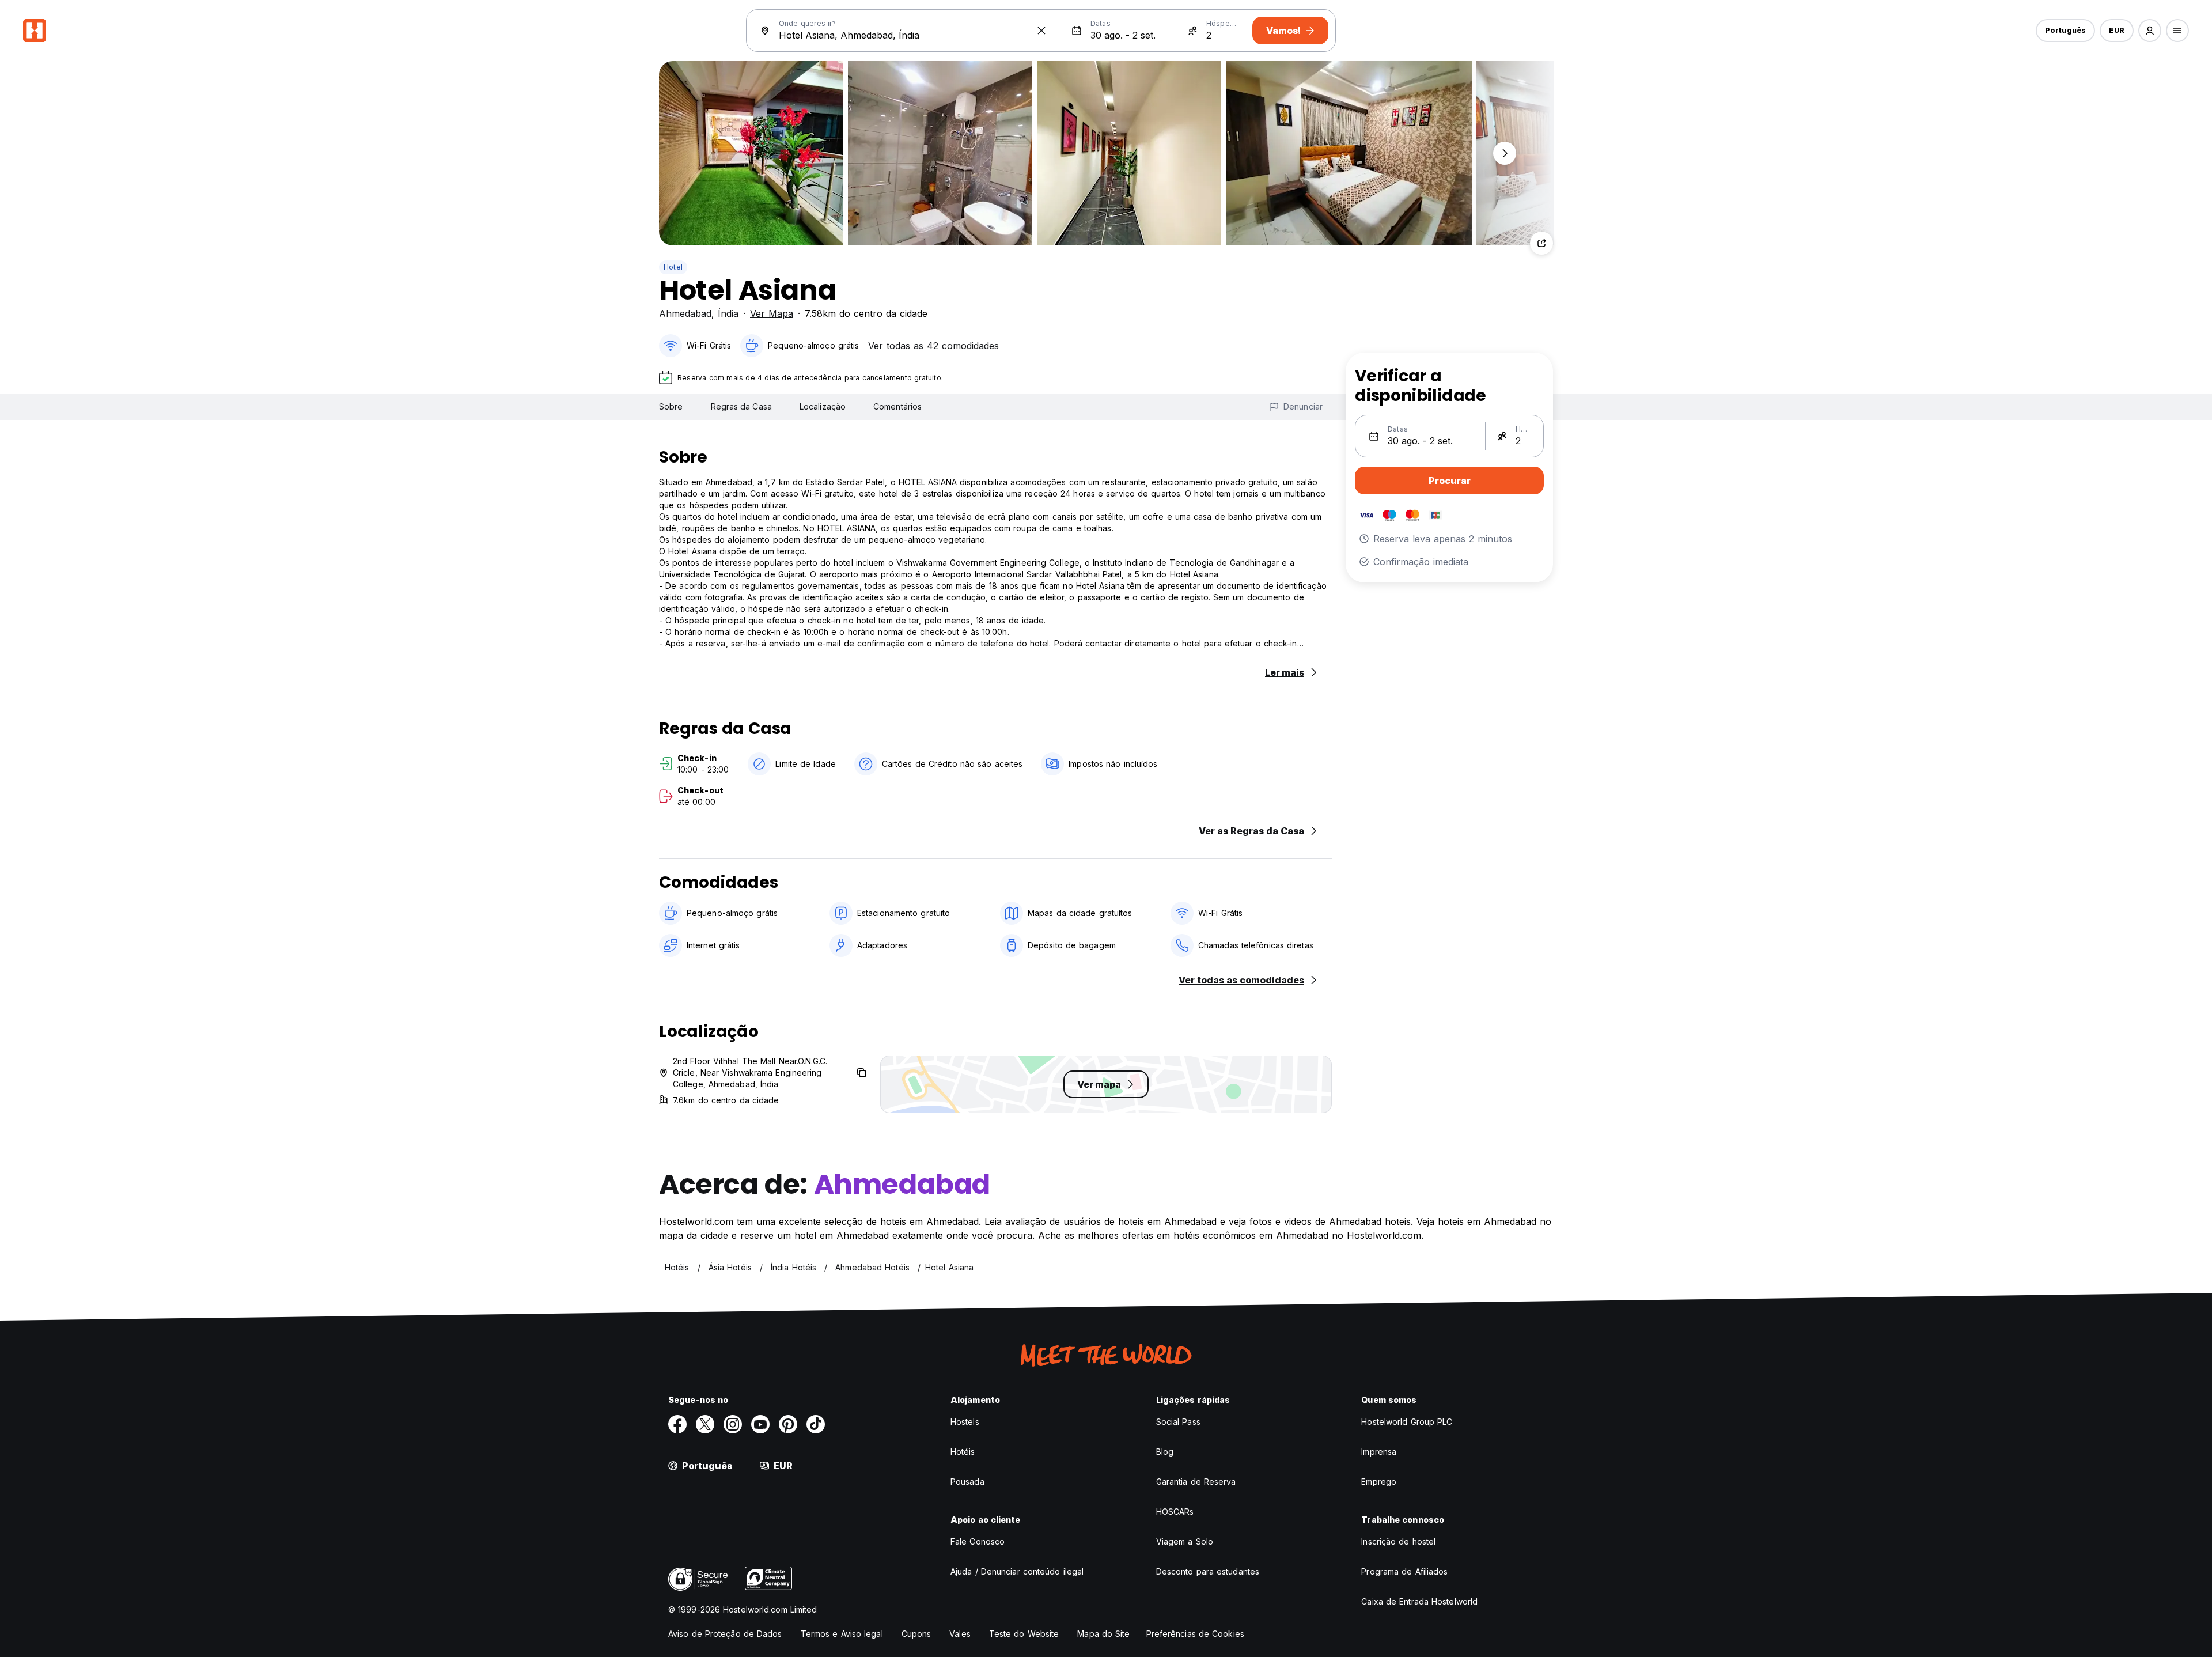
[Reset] (1041, 31)
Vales (960, 1634)
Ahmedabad (685, 313)
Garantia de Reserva (1196, 1482)
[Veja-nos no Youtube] (760, 1424)
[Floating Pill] (1505, 153)
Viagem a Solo (1185, 1541)
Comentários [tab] (897, 406)
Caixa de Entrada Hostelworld (1419, 1601)
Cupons (916, 1634)
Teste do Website (1024, 1634)
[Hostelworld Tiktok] (816, 1424)
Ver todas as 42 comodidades (933, 346)
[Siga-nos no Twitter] (705, 1424)
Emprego (1379, 1482)
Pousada (967, 1482)
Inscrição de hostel (1398, 1541)
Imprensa (1379, 1452)
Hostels (965, 1422)
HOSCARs (1175, 1512)
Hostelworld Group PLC (1407, 1422)
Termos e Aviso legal (842, 1634)
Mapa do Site (1103, 1634)
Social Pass (1178, 1422)
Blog (1165, 1452)
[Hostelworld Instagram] (733, 1424)
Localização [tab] (823, 406)
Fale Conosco (978, 1541)
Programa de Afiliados (1404, 1571)
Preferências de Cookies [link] (1195, 1634)
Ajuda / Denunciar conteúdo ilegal (1017, 1571)
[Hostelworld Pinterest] (788, 1424)
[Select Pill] (2150, 31)
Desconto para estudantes (1208, 1571)
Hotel (673, 267)
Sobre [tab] (671, 406)
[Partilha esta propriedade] (1541, 243)
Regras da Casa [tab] (741, 406)
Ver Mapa (772, 313)
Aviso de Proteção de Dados (725, 1634)
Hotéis (963, 1452)
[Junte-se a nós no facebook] (677, 1424)
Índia (728, 313)
